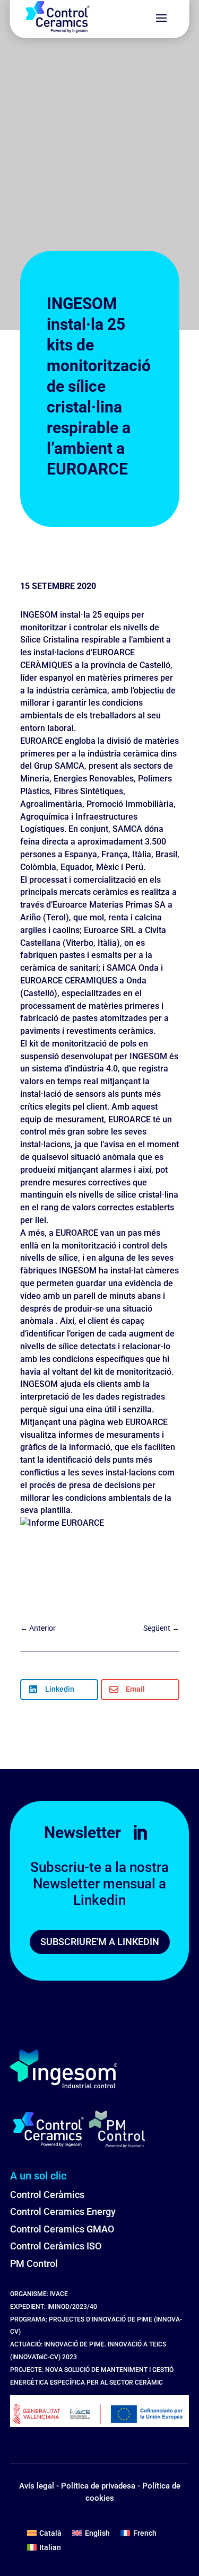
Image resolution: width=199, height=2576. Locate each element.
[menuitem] (45, 2533)
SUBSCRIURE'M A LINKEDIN (100, 1942)
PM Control (34, 2263)
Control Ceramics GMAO (62, 2229)
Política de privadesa (98, 2486)
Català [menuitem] (50, 2533)
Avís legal (37, 2486)
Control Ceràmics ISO (56, 2246)
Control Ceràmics (47, 2195)
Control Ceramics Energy (63, 2212)
